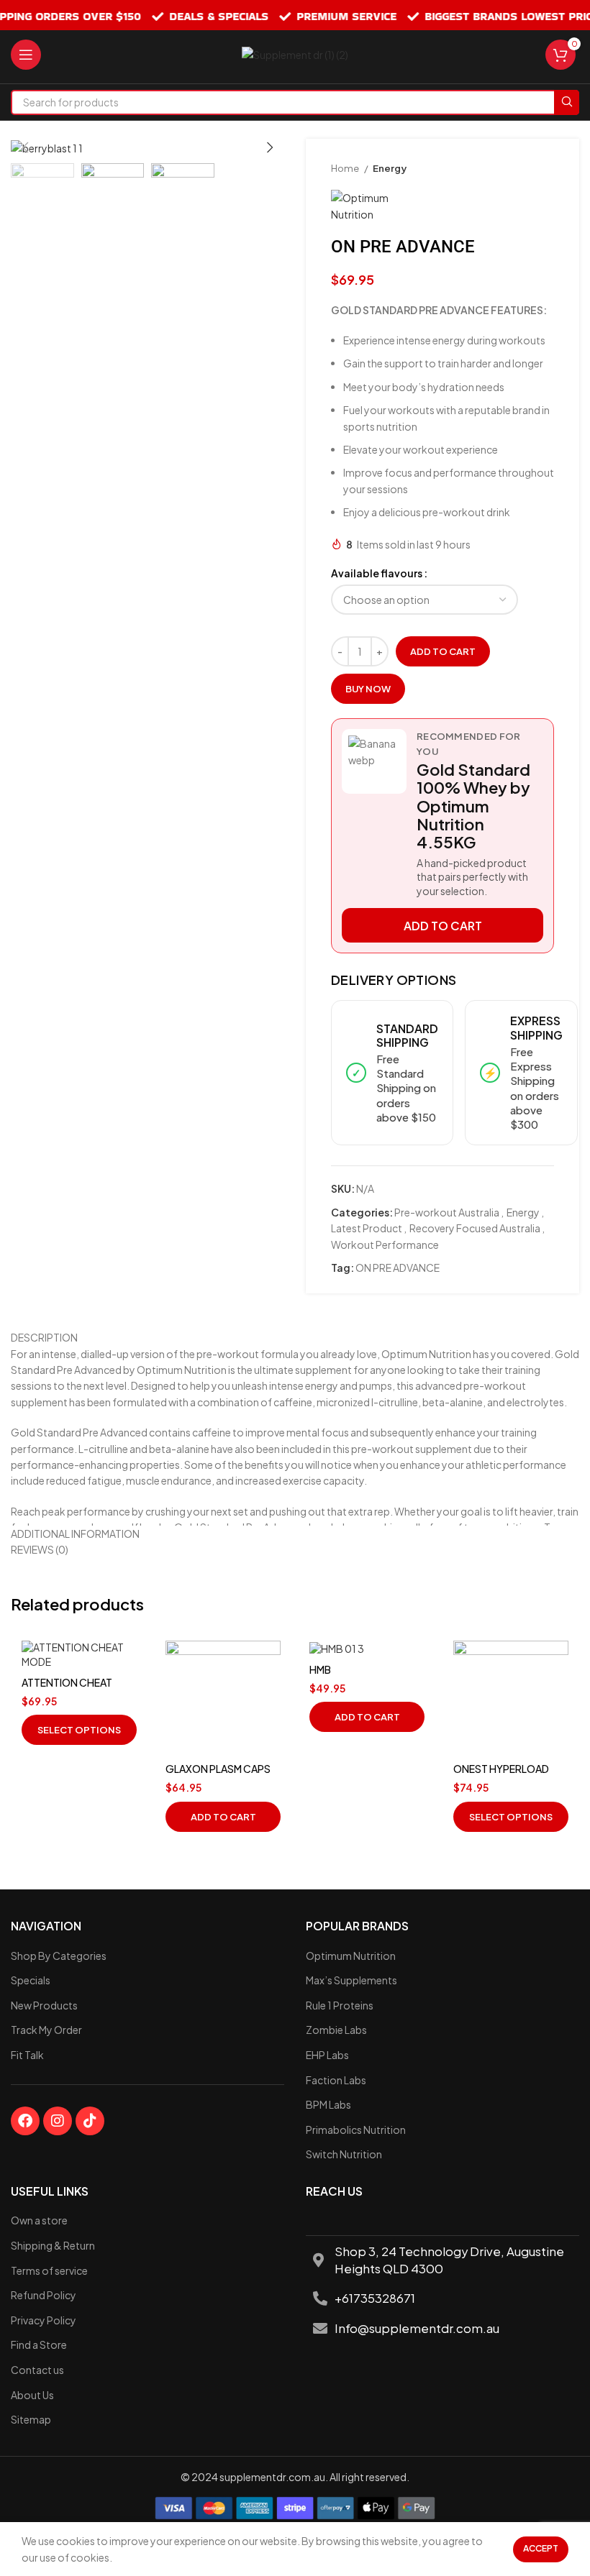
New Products (44, 2005)
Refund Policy (44, 2295)
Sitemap (31, 2419)
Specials (31, 1980)
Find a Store (39, 2344)
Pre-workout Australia (447, 1212)
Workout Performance (385, 1245)
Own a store (39, 2220)
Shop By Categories (59, 1956)
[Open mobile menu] (26, 55)
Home (346, 168)
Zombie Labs (336, 2030)
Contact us (37, 2370)
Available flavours (377, 573)
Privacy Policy (44, 2320)
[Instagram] (58, 2121)
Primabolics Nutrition (356, 2130)
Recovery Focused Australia (475, 1228)
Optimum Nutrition (351, 1956)
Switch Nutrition (344, 2154)
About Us (32, 2395)
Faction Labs (336, 2080)
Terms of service (49, 2270)
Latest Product (367, 1228)
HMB (320, 1669)
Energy (390, 168)
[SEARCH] (567, 102)
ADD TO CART (443, 926)
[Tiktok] (90, 2121)
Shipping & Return (53, 2245)
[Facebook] (25, 2121)
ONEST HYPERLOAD (501, 1769)
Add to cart (443, 651)
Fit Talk (27, 2055)
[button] (223, 1817)
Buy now (368, 689)
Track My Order (46, 2030)
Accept (541, 2548)
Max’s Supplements (351, 1980)
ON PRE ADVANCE (398, 1268)
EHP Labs (327, 2055)
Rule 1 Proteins (340, 2005)
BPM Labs (328, 2104)
